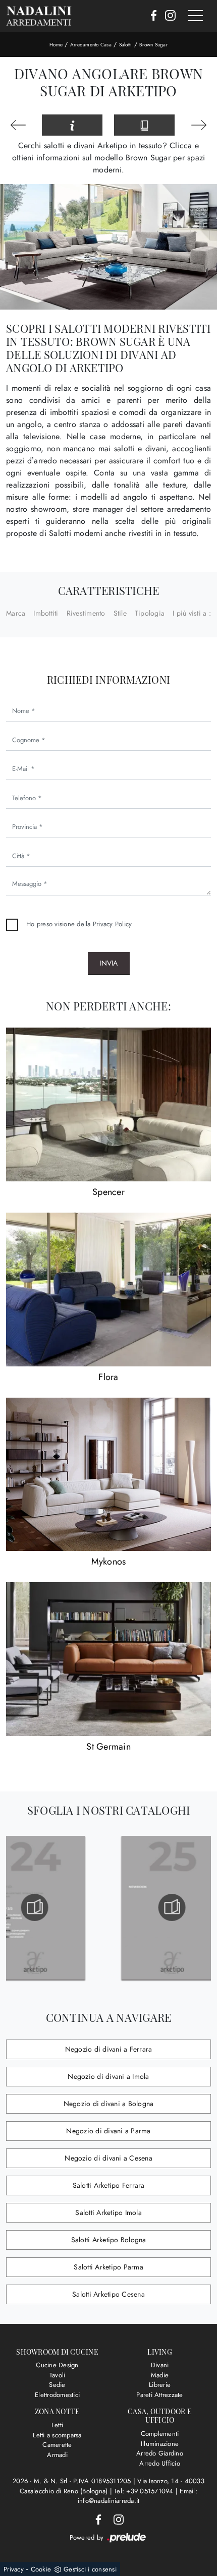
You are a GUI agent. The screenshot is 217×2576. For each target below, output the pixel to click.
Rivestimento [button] (86, 613)
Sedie (57, 2385)
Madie (160, 2375)
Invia (109, 963)
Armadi (57, 2455)
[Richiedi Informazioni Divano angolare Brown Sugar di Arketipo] (72, 125)
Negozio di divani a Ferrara (109, 2049)
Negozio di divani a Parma (108, 2131)
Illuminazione (160, 2444)
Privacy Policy (113, 924)
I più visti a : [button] (192, 613)
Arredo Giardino (160, 2453)
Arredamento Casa (91, 45)
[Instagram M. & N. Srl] (167, 16)
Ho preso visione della (79, 924)
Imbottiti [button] (46, 613)
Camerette (57, 2445)
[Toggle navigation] (195, 16)
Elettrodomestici (57, 2395)
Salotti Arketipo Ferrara (109, 2185)
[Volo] (18, 125)
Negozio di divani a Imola (108, 2076)
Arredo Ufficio (160, 2463)
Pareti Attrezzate (159, 2395)
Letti (57, 2425)
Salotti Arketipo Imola (108, 2212)
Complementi (160, 2434)
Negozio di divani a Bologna (109, 2104)
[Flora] (108, 1290)
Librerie (160, 2385)
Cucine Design (57, 2365)
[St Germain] (108, 1659)
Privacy (14, 2569)
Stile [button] (120, 613)
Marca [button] (16, 613)
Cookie (41, 2569)
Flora (108, 1377)
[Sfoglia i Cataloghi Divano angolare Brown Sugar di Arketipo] (144, 125)
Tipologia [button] (150, 613)
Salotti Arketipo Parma (108, 2267)
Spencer (108, 1192)
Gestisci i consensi (90, 2569)
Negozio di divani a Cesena (108, 2158)
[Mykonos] (108, 1475)
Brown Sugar (153, 45)
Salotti (126, 45)
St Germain (108, 1747)
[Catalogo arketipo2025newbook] (143, 1907)
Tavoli (58, 2375)
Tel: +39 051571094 (145, 2491)
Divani (160, 2365)
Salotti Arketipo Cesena (108, 2294)
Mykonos (109, 1562)
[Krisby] (199, 125)
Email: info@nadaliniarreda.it (138, 2496)
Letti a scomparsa (57, 2435)
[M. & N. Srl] (39, 16)
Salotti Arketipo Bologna (109, 2240)
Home (56, 45)
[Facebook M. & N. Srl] (151, 16)
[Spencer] (108, 1104)
